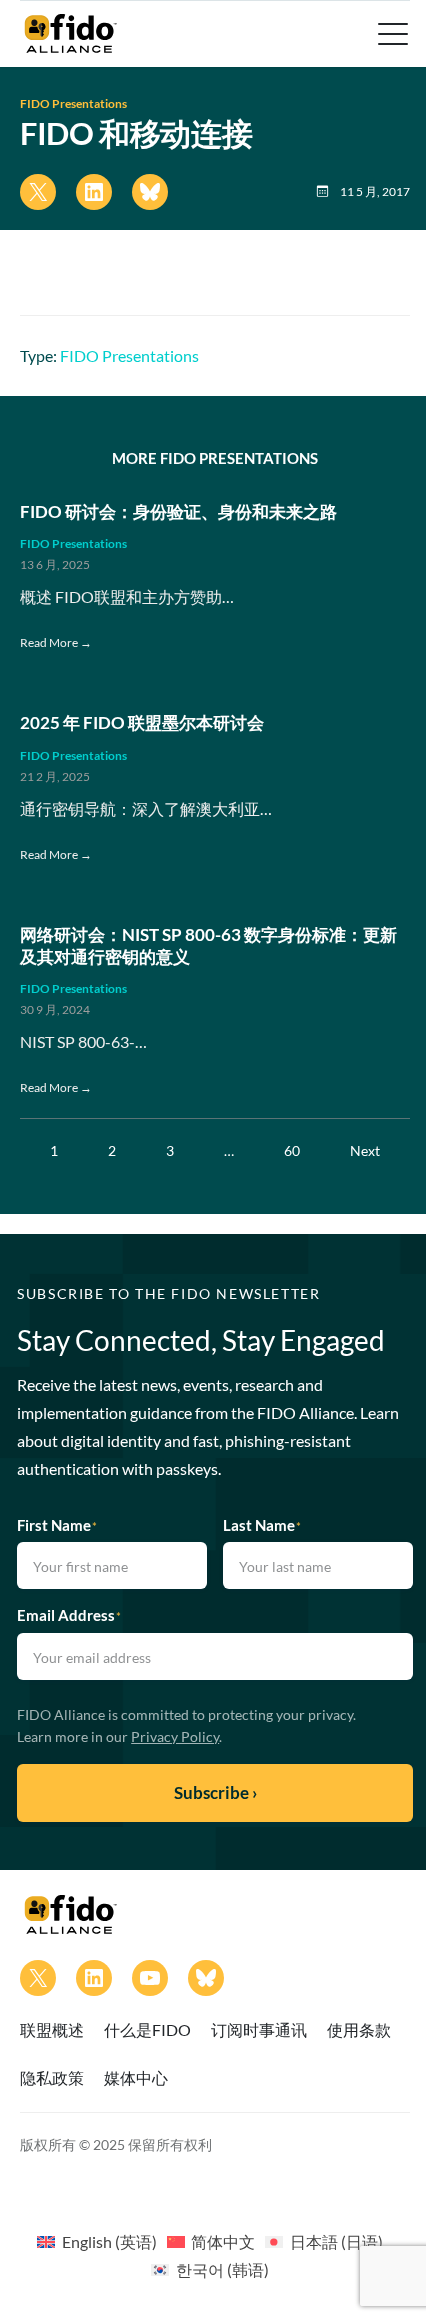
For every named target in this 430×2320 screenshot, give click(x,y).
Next (365, 1150)
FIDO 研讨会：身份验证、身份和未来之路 (178, 512)
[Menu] (391, 34)
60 (292, 1150)
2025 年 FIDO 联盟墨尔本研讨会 (142, 723)
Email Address (69, 1615)
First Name (57, 1525)
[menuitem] (96, 2241)
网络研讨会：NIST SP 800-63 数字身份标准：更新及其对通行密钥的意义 (208, 946)
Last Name (262, 1525)
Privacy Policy (175, 1736)
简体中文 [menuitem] (223, 2241)
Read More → (56, 642)
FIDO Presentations (73, 103)
